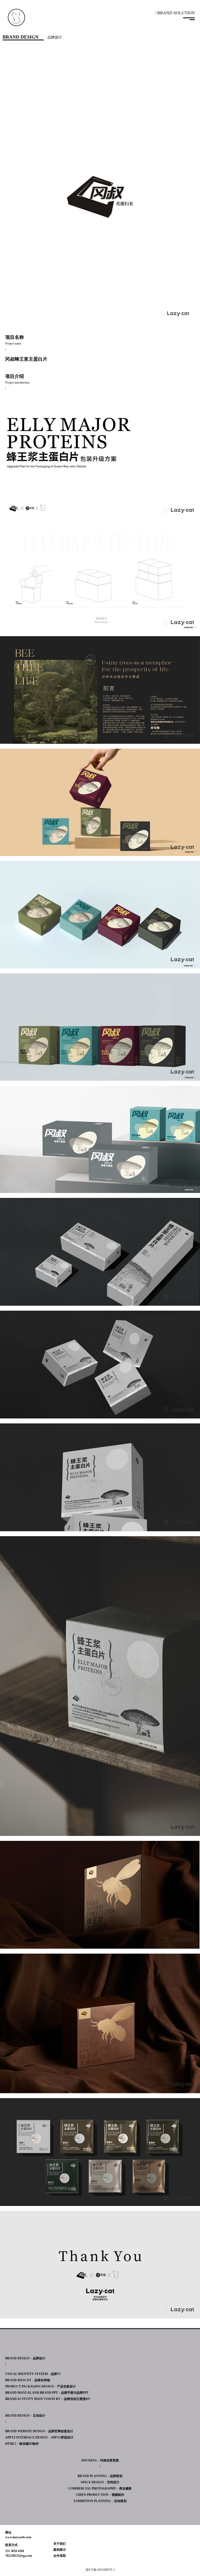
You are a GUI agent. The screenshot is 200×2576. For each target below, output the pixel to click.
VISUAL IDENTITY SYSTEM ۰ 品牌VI (33, 2374)
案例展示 (60, 2550)
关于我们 (60, 2544)
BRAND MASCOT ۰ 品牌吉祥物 (28, 2380)
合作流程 (60, 2556)
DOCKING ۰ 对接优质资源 (100, 2460)
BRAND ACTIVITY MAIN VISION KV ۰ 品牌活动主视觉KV (48, 2399)
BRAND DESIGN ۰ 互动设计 (25, 2416)
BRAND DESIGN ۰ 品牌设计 (25, 2358)
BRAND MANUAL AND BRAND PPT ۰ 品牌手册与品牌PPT (47, 2393)
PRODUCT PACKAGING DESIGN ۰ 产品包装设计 (40, 2386)
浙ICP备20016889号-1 (100, 2570)
